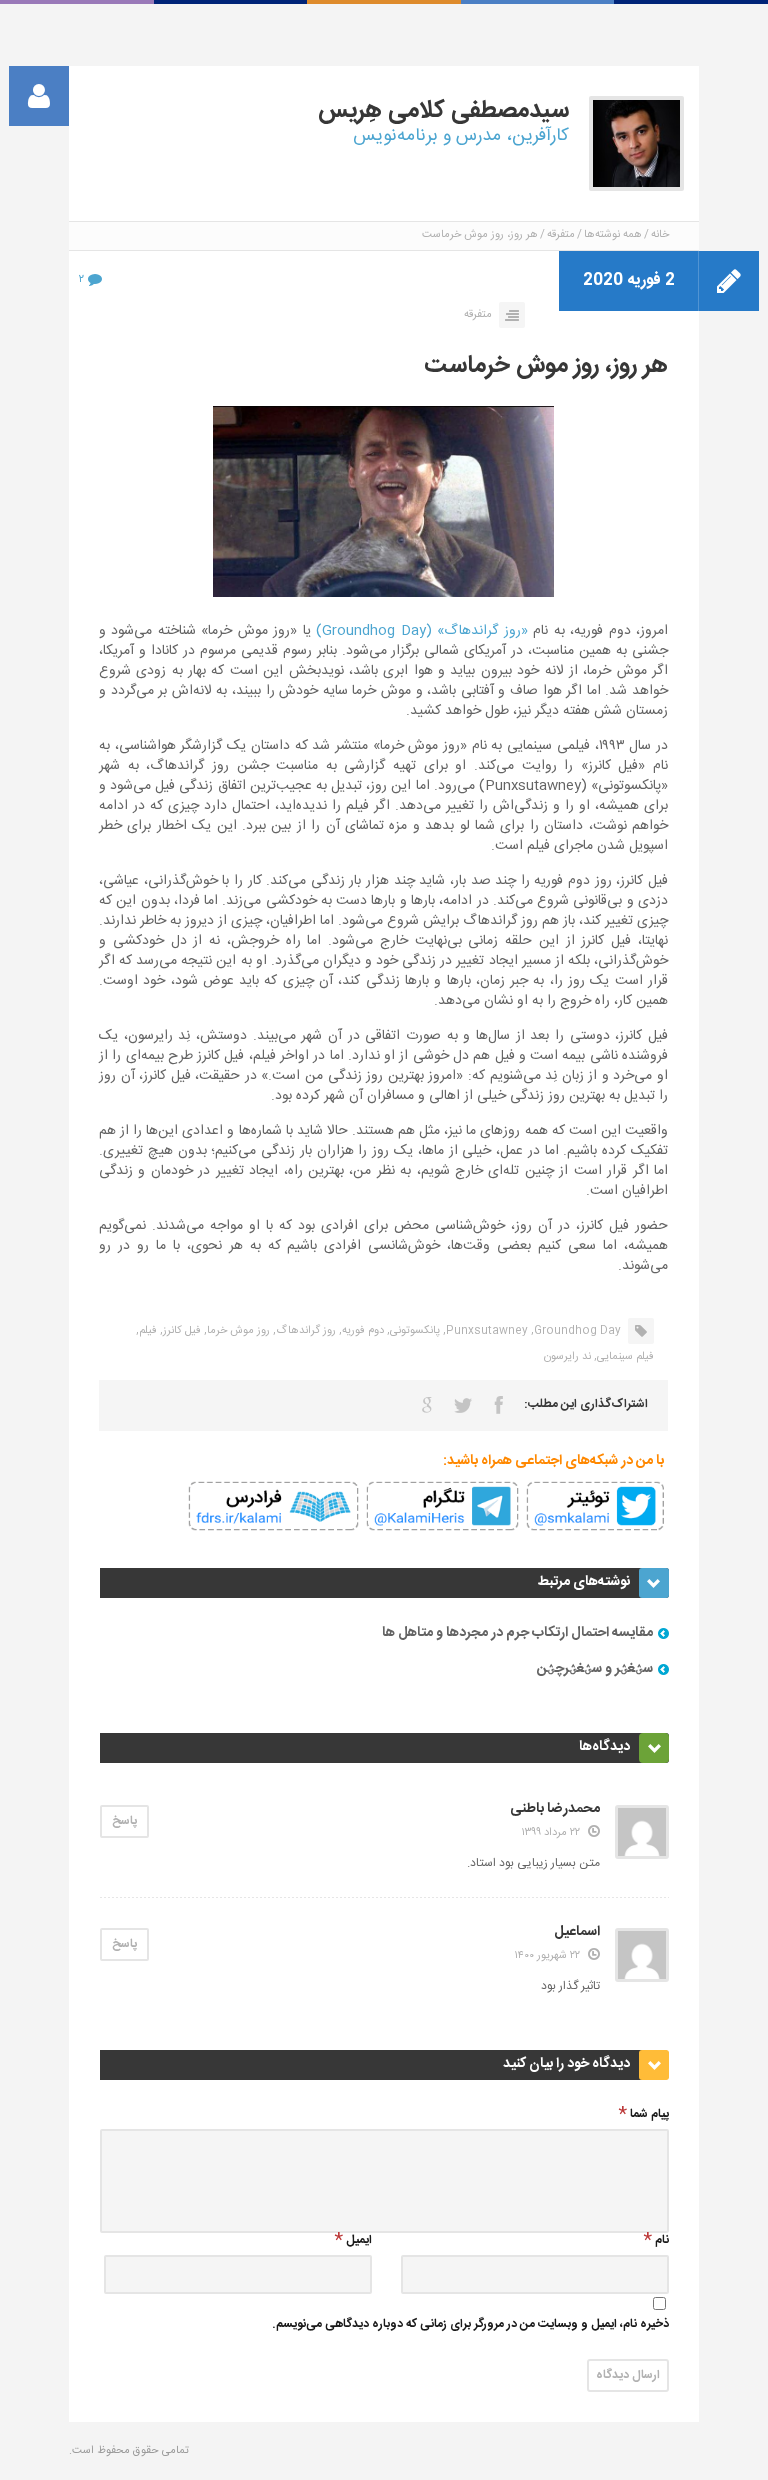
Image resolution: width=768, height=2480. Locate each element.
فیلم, (146, 1331)
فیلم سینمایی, (624, 1357)
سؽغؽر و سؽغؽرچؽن (595, 1669)
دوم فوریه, (361, 1331)
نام (662, 2241)
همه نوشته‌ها (613, 235)
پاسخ (124, 1821)
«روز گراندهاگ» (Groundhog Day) (421, 631)
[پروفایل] (39, 96)
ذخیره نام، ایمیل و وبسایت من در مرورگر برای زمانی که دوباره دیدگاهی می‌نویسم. (470, 2325)
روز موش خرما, (237, 1331)
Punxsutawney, (485, 1331)
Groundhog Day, (576, 1331)
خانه (660, 235)
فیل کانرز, (180, 1331)
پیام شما (649, 2115)
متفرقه (561, 235)
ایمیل (359, 2241)
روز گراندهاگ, (304, 1331)
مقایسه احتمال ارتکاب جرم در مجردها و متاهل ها (517, 1633)
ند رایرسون (567, 1357)
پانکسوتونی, (413, 1331)
